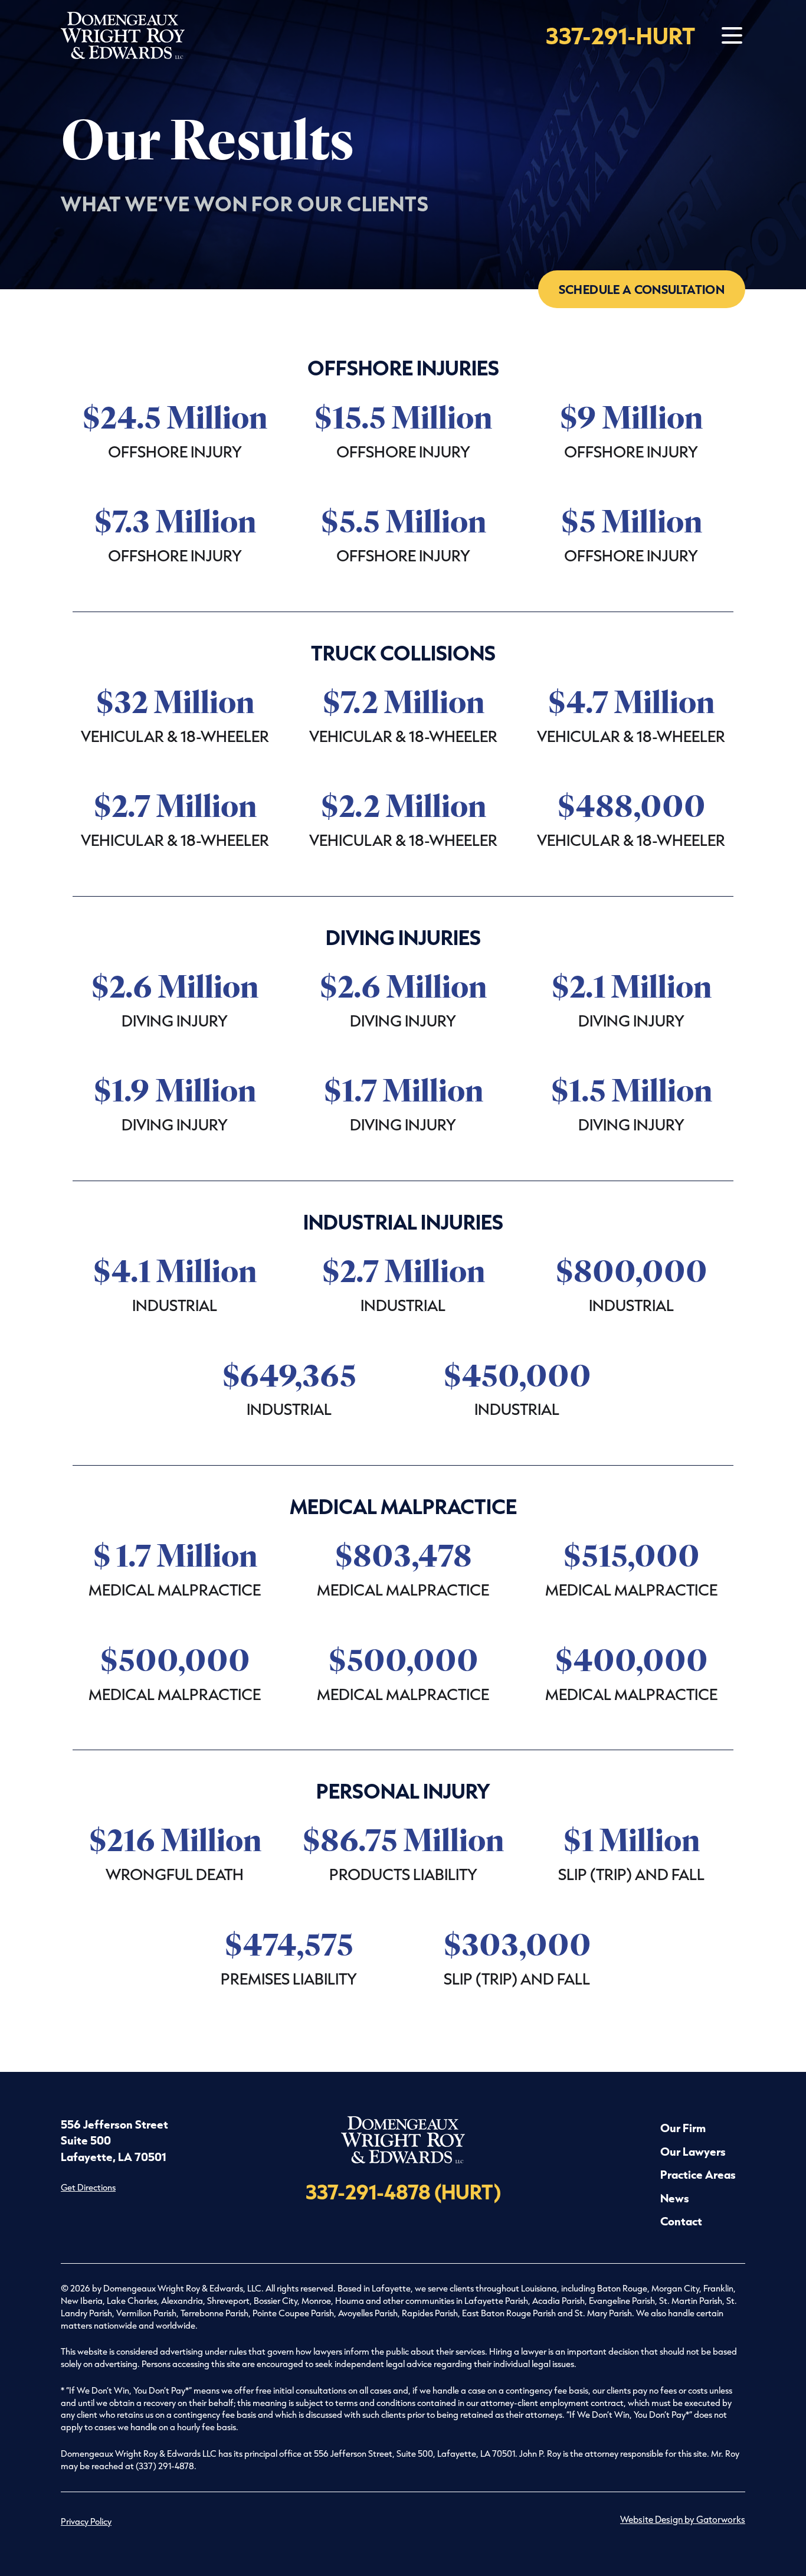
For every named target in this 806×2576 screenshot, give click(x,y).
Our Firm (683, 2128)
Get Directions (88, 2187)
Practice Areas (698, 2174)
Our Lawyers (693, 2151)
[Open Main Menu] (732, 36)
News (675, 2198)
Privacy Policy (86, 2521)
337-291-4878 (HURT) (403, 2191)
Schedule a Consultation (642, 289)
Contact (681, 2221)
